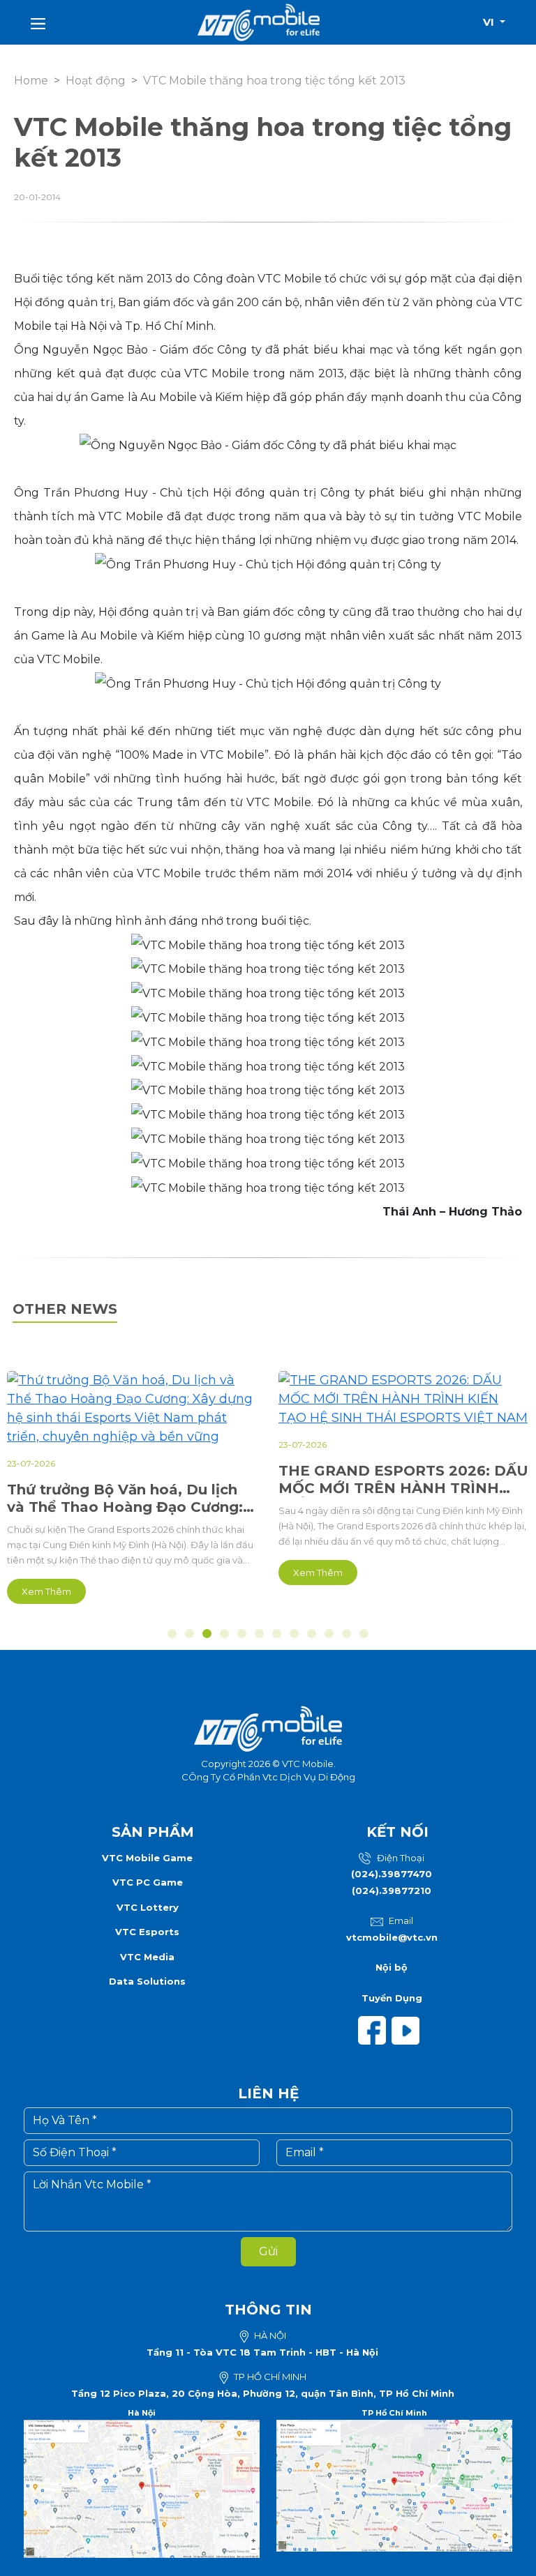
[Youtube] (408, 2029)
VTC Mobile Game (147, 1858)
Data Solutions (147, 1981)
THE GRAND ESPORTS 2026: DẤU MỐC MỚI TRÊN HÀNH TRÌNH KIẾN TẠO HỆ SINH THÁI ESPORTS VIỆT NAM (403, 1480)
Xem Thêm (46, 1591)
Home (31, 81)
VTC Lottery (148, 1907)
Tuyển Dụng (392, 1998)
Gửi (268, 2251)
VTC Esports (147, 1932)
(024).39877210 (392, 1891)
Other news (65, 1309)
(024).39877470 (392, 1874)
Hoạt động (96, 81)
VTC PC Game (148, 1882)
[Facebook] (375, 2029)
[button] (172, 1634)
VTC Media (147, 1957)
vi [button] (490, 22)
